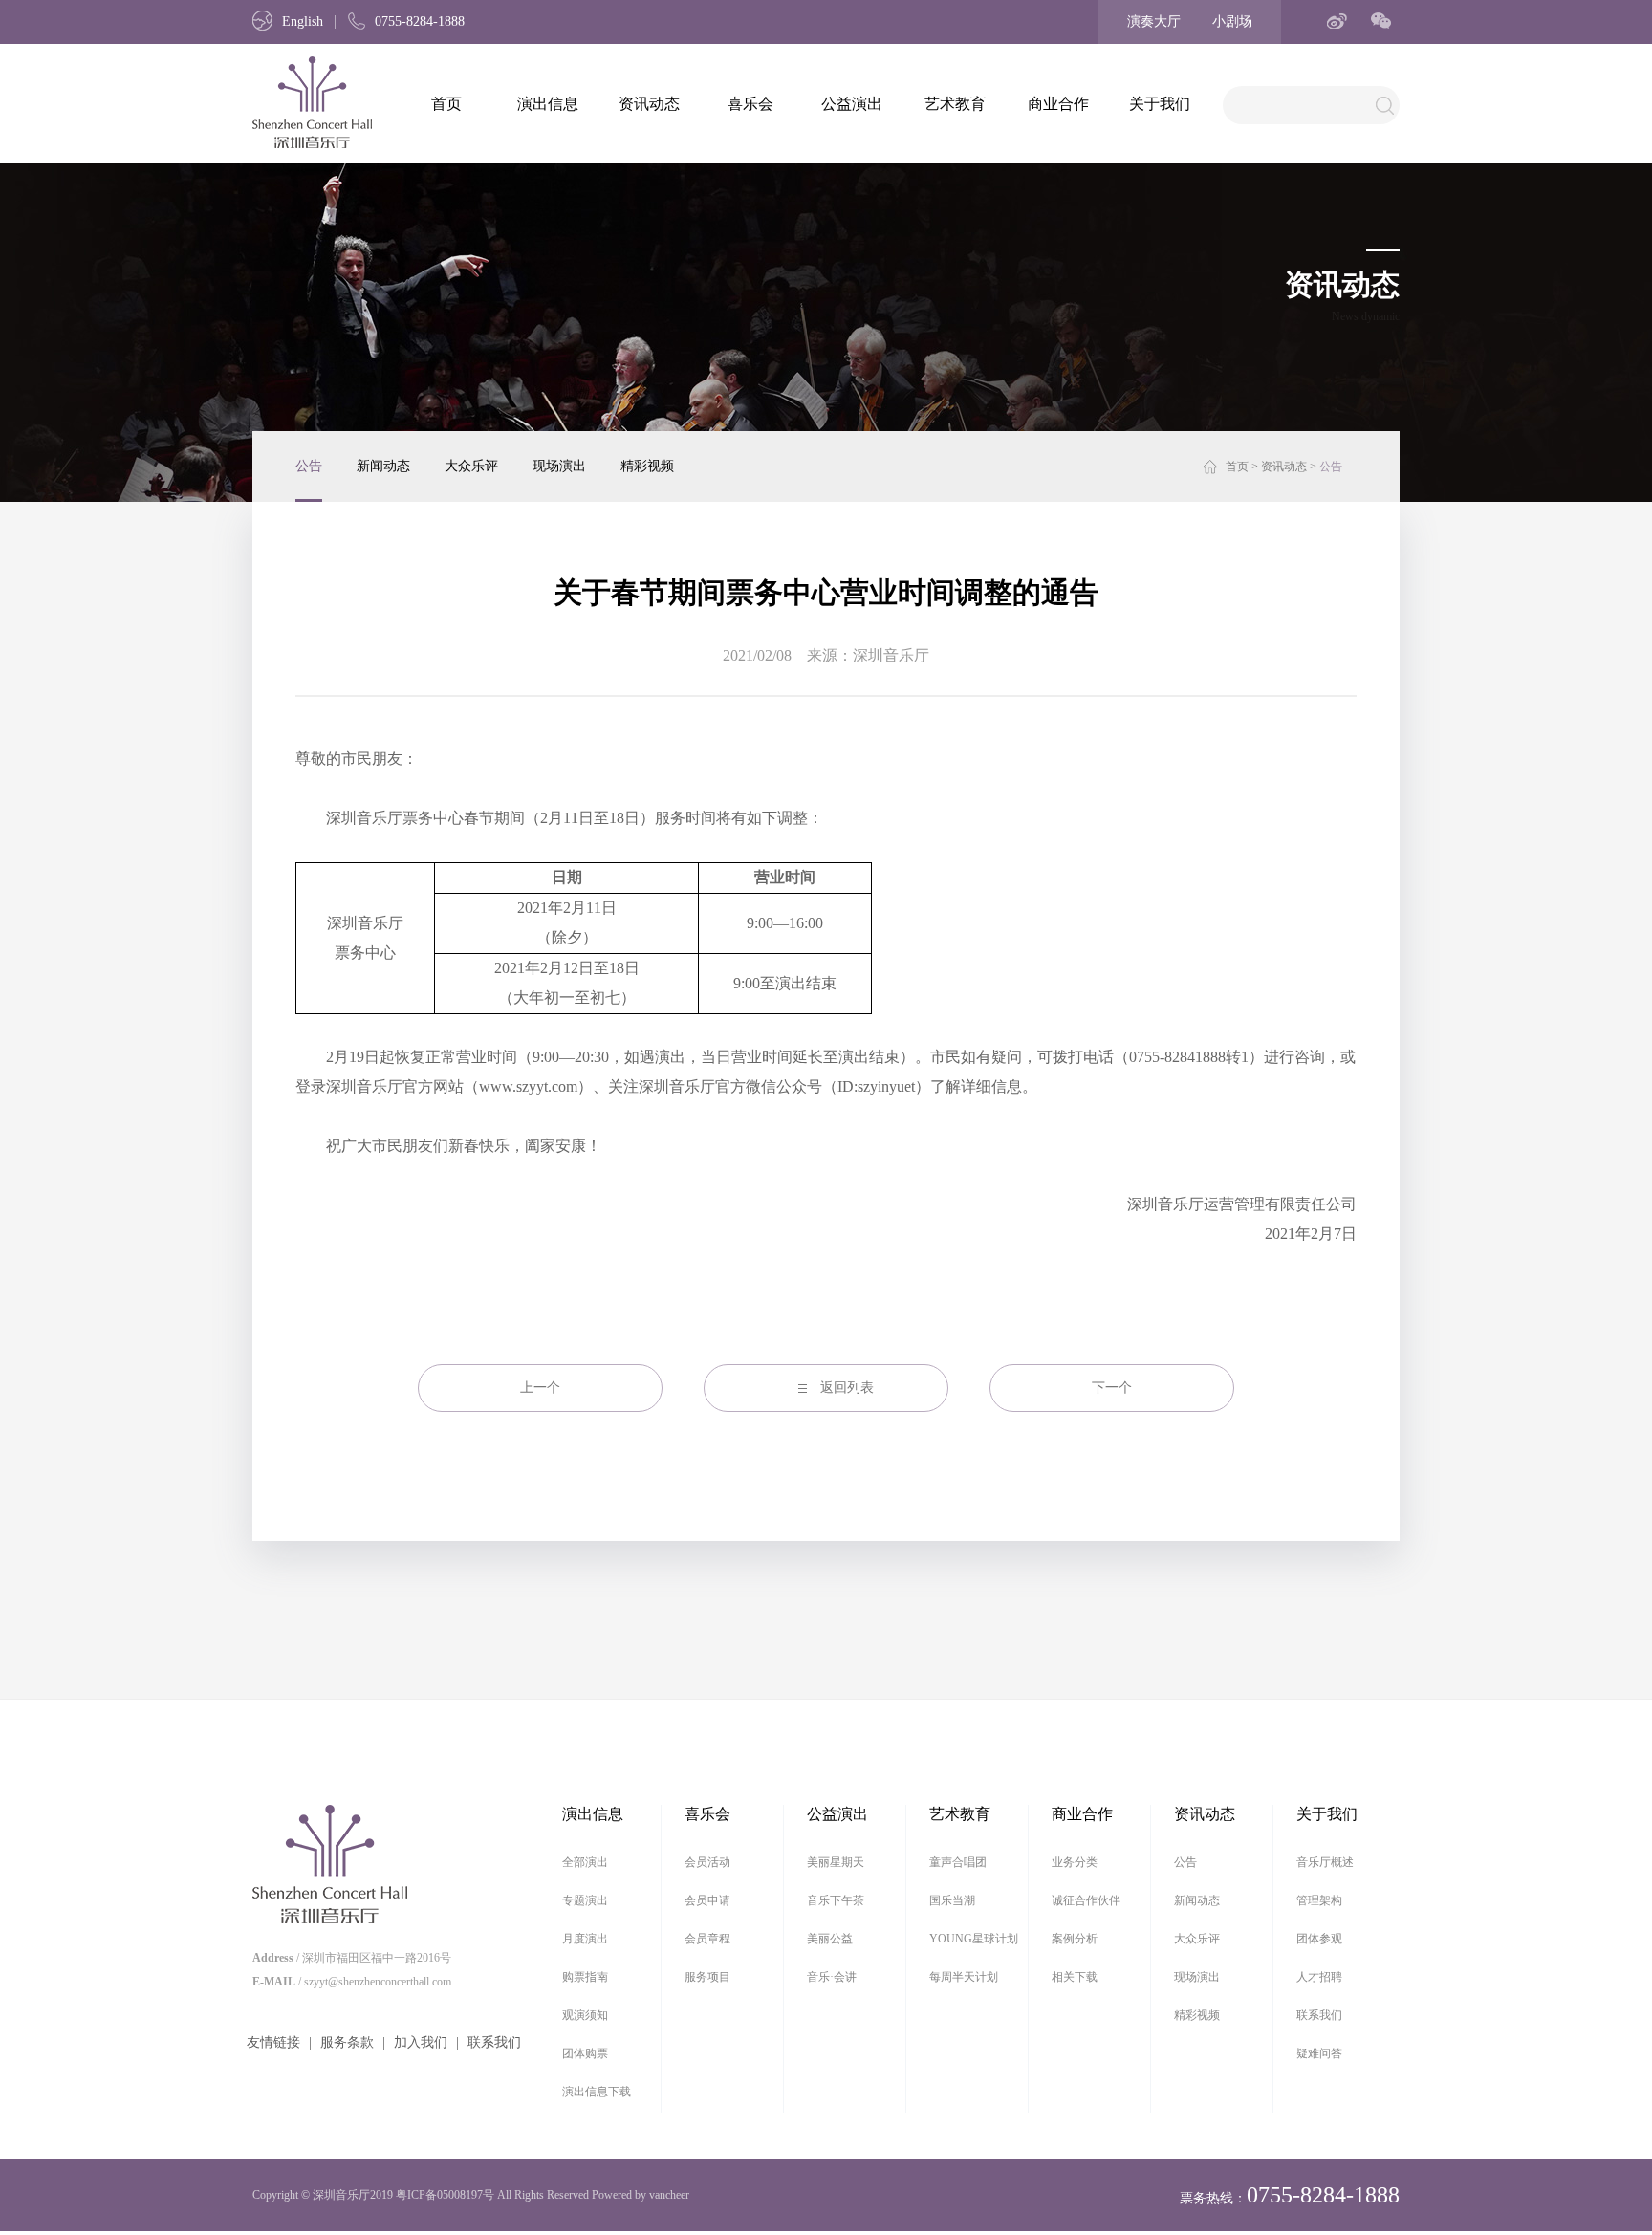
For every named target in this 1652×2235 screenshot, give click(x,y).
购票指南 (585, 1977)
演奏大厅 (1154, 22)
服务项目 (707, 1977)
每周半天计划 (964, 1977)
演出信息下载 (597, 2092)
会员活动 (707, 1862)
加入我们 (421, 2042)
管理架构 (1319, 1900)
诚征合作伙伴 (1086, 1900)
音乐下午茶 (836, 1900)
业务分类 (1075, 1862)
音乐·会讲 (832, 1977)
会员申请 (707, 1900)
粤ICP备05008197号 (445, 2195)
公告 (309, 466)
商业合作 (1058, 104)
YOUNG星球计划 (974, 1939)
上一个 (540, 1388)
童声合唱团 (958, 1862)
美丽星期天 (836, 1862)
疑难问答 (1319, 2053)
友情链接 (273, 2042)
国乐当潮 (952, 1900)
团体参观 (1319, 1939)
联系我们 (494, 2042)
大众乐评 (471, 466)
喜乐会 (750, 104)
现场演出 (559, 466)
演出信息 (548, 104)
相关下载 (1075, 1977)
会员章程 (707, 1939)
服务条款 (347, 2042)
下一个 (1112, 1388)
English (303, 22)
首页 (446, 104)
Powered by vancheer (641, 2195)
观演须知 (585, 2015)
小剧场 (1232, 22)
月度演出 (585, 1939)
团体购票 (585, 2053)
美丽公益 (830, 1939)
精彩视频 (647, 466)
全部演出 (585, 1862)
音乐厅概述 (1325, 1862)
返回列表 (847, 1388)
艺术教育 (955, 104)
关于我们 (1160, 104)
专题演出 (585, 1900)
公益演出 (852, 104)
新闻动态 (383, 466)
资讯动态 (649, 104)
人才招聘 (1319, 1977)
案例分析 (1075, 1939)
